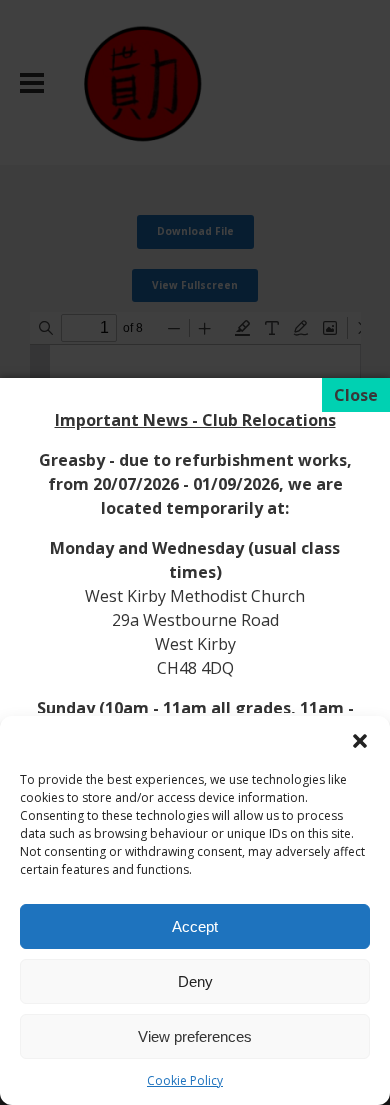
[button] (360, 741)
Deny (195, 981)
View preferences (195, 1036)
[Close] (356, 395)
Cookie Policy (185, 1080)
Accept (195, 926)
